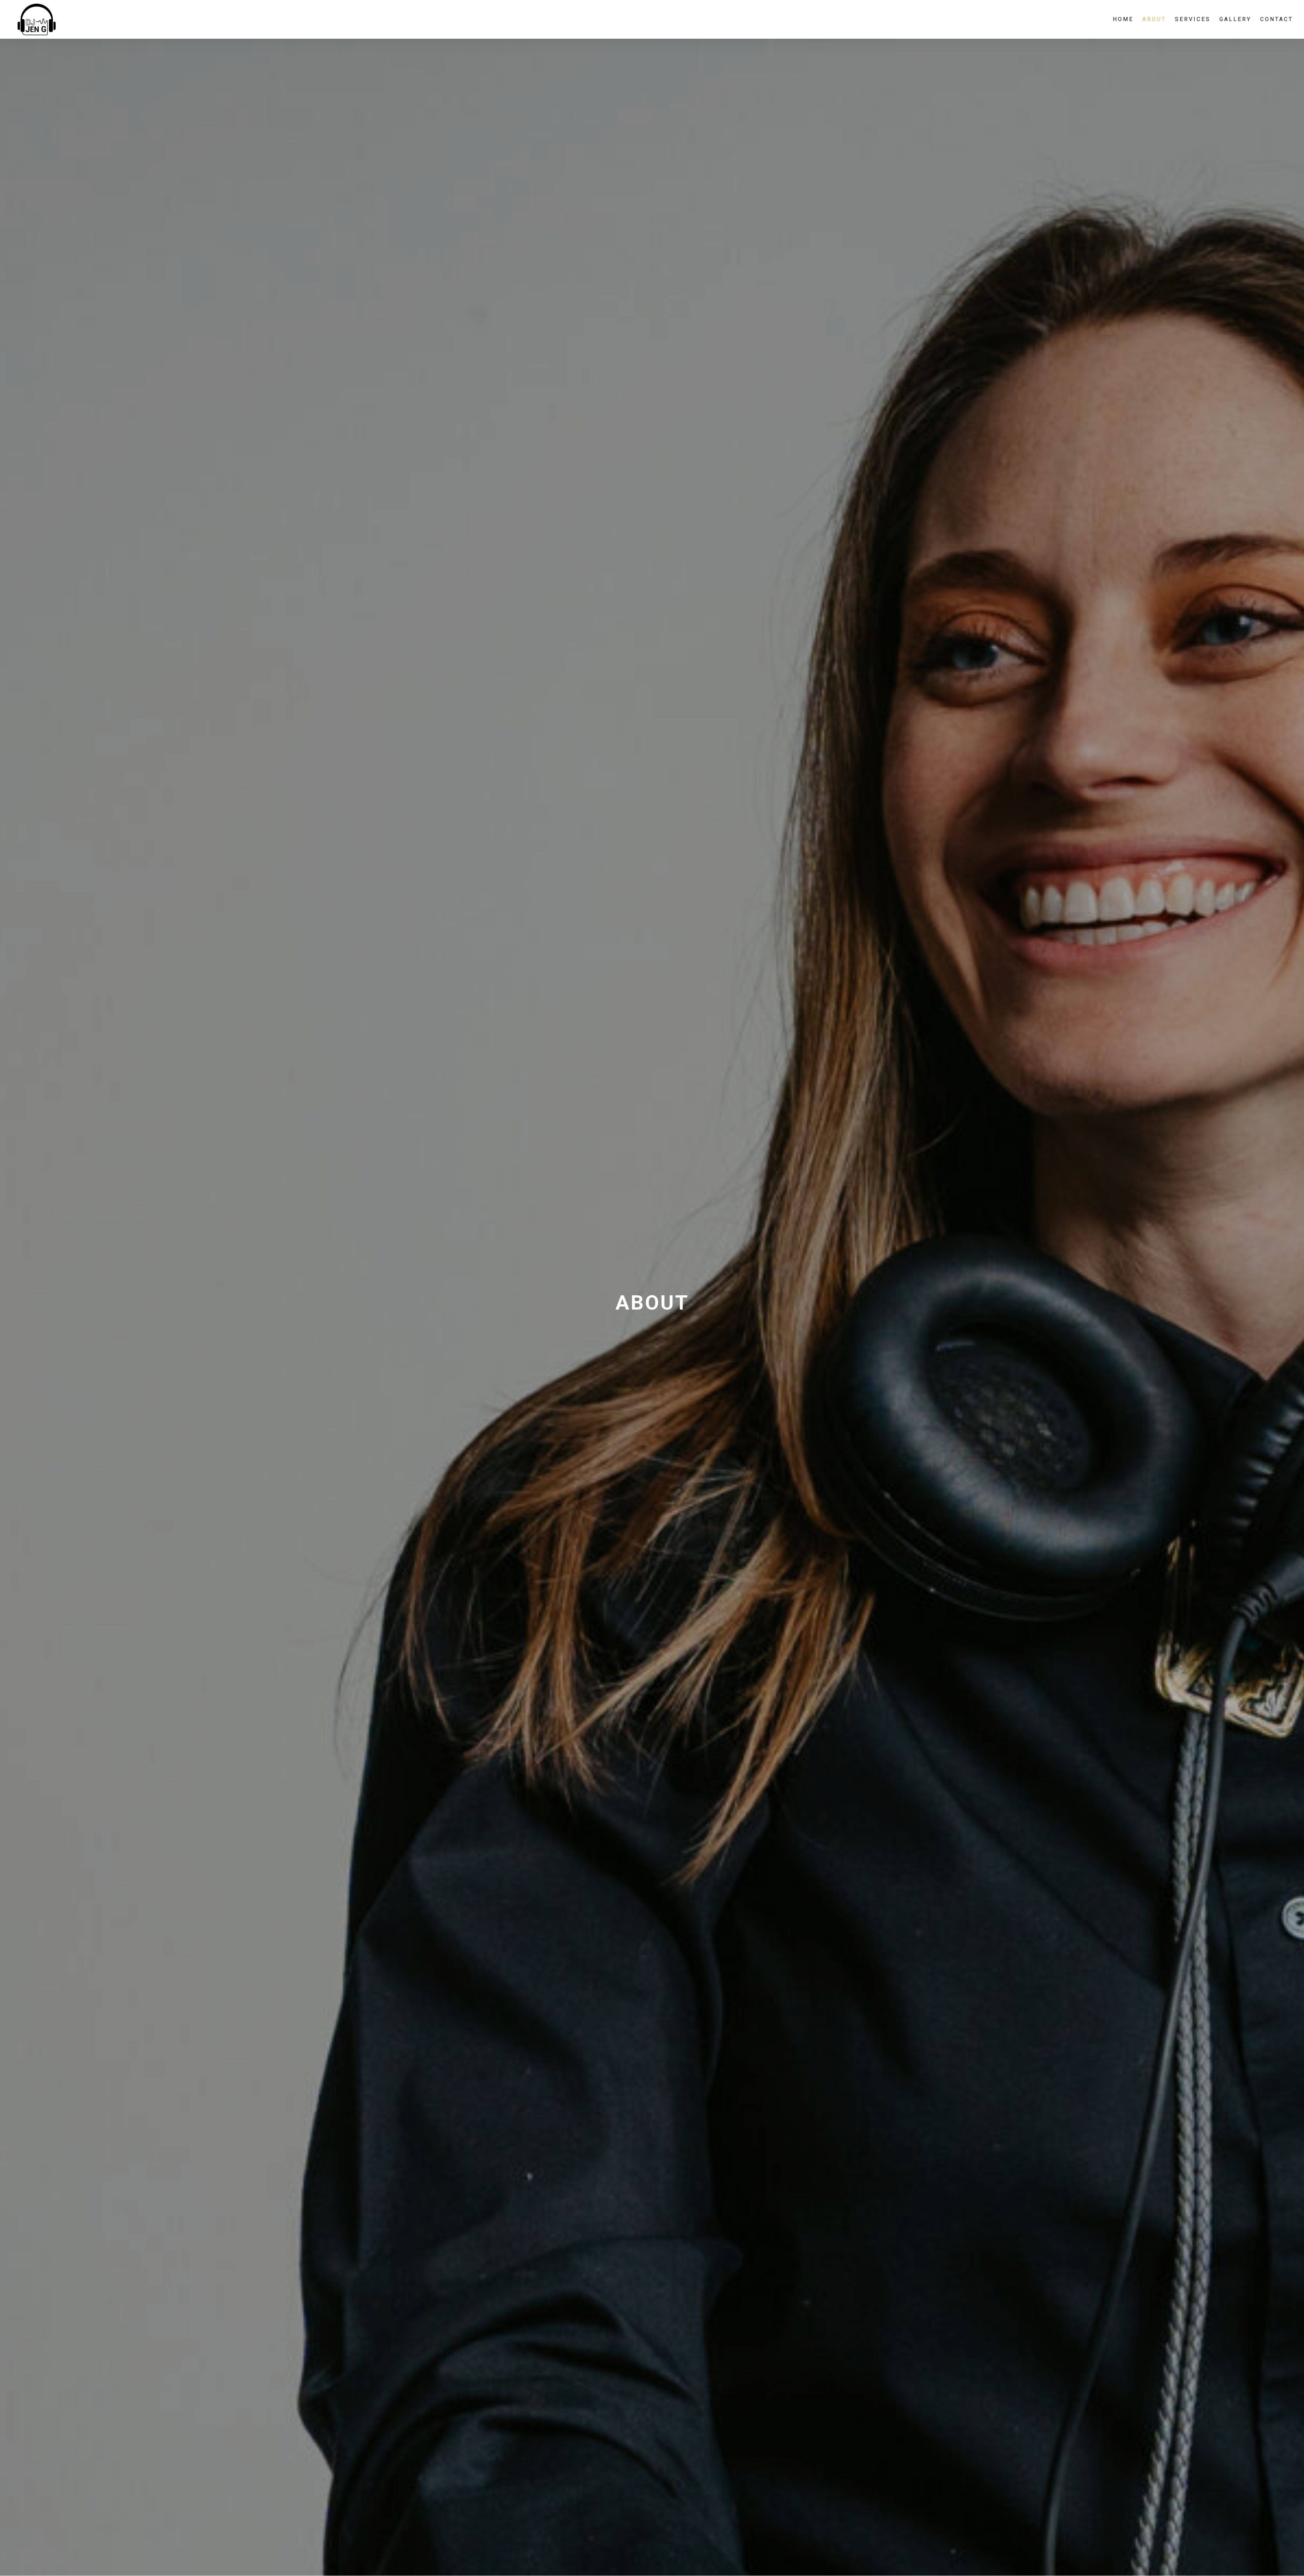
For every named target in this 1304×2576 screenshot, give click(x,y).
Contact (1277, 20)
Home (1123, 20)
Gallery (1235, 20)
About (1154, 20)
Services (1193, 20)
